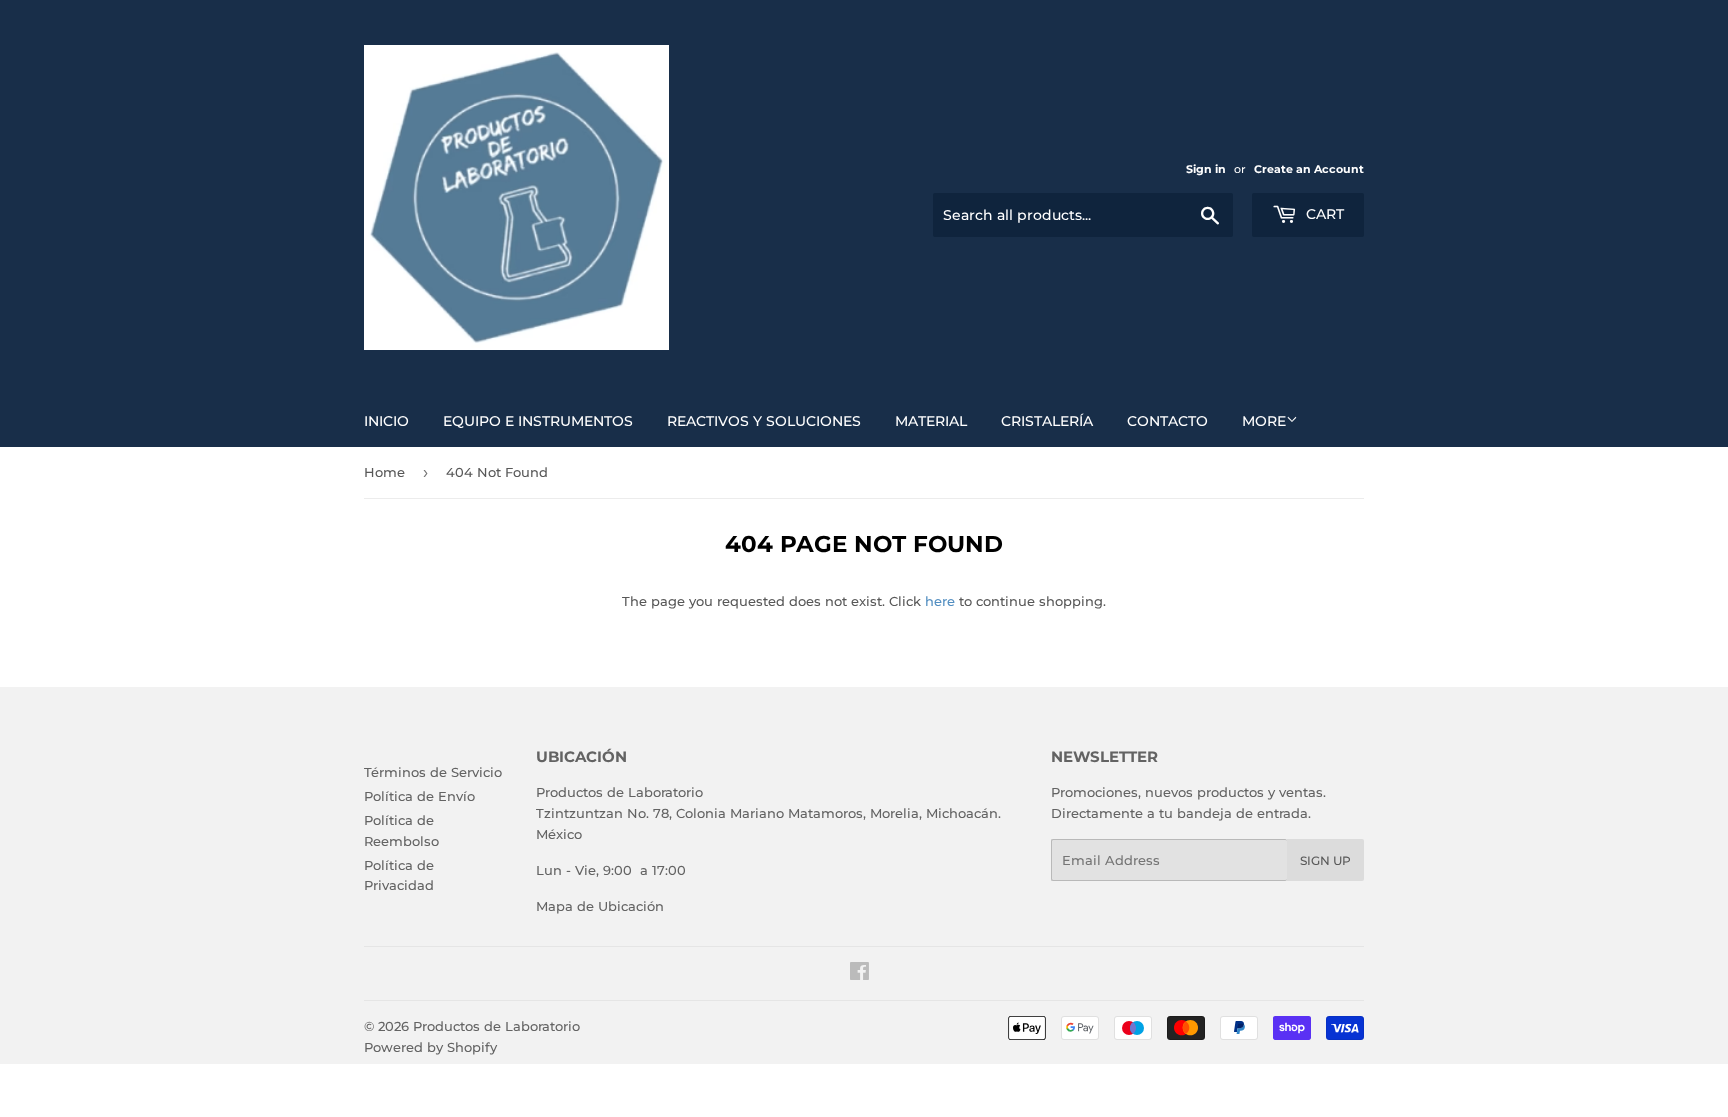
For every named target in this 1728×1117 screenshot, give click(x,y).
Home (384, 472)
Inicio (386, 421)
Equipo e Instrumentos (538, 421)
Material (931, 421)
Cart (1323, 214)
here (940, 601)
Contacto (1167, 421)
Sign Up (1325, 860)
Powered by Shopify (430, 1047)
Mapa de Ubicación (600, 906)
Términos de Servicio (433, 772)
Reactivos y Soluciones (764, 421)
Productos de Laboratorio (496, 1026)
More (1264, 421)
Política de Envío (419, 796)
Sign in (1206, 169)
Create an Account (1309, 169)
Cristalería (1047, 421)
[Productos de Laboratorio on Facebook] (859, 974)
